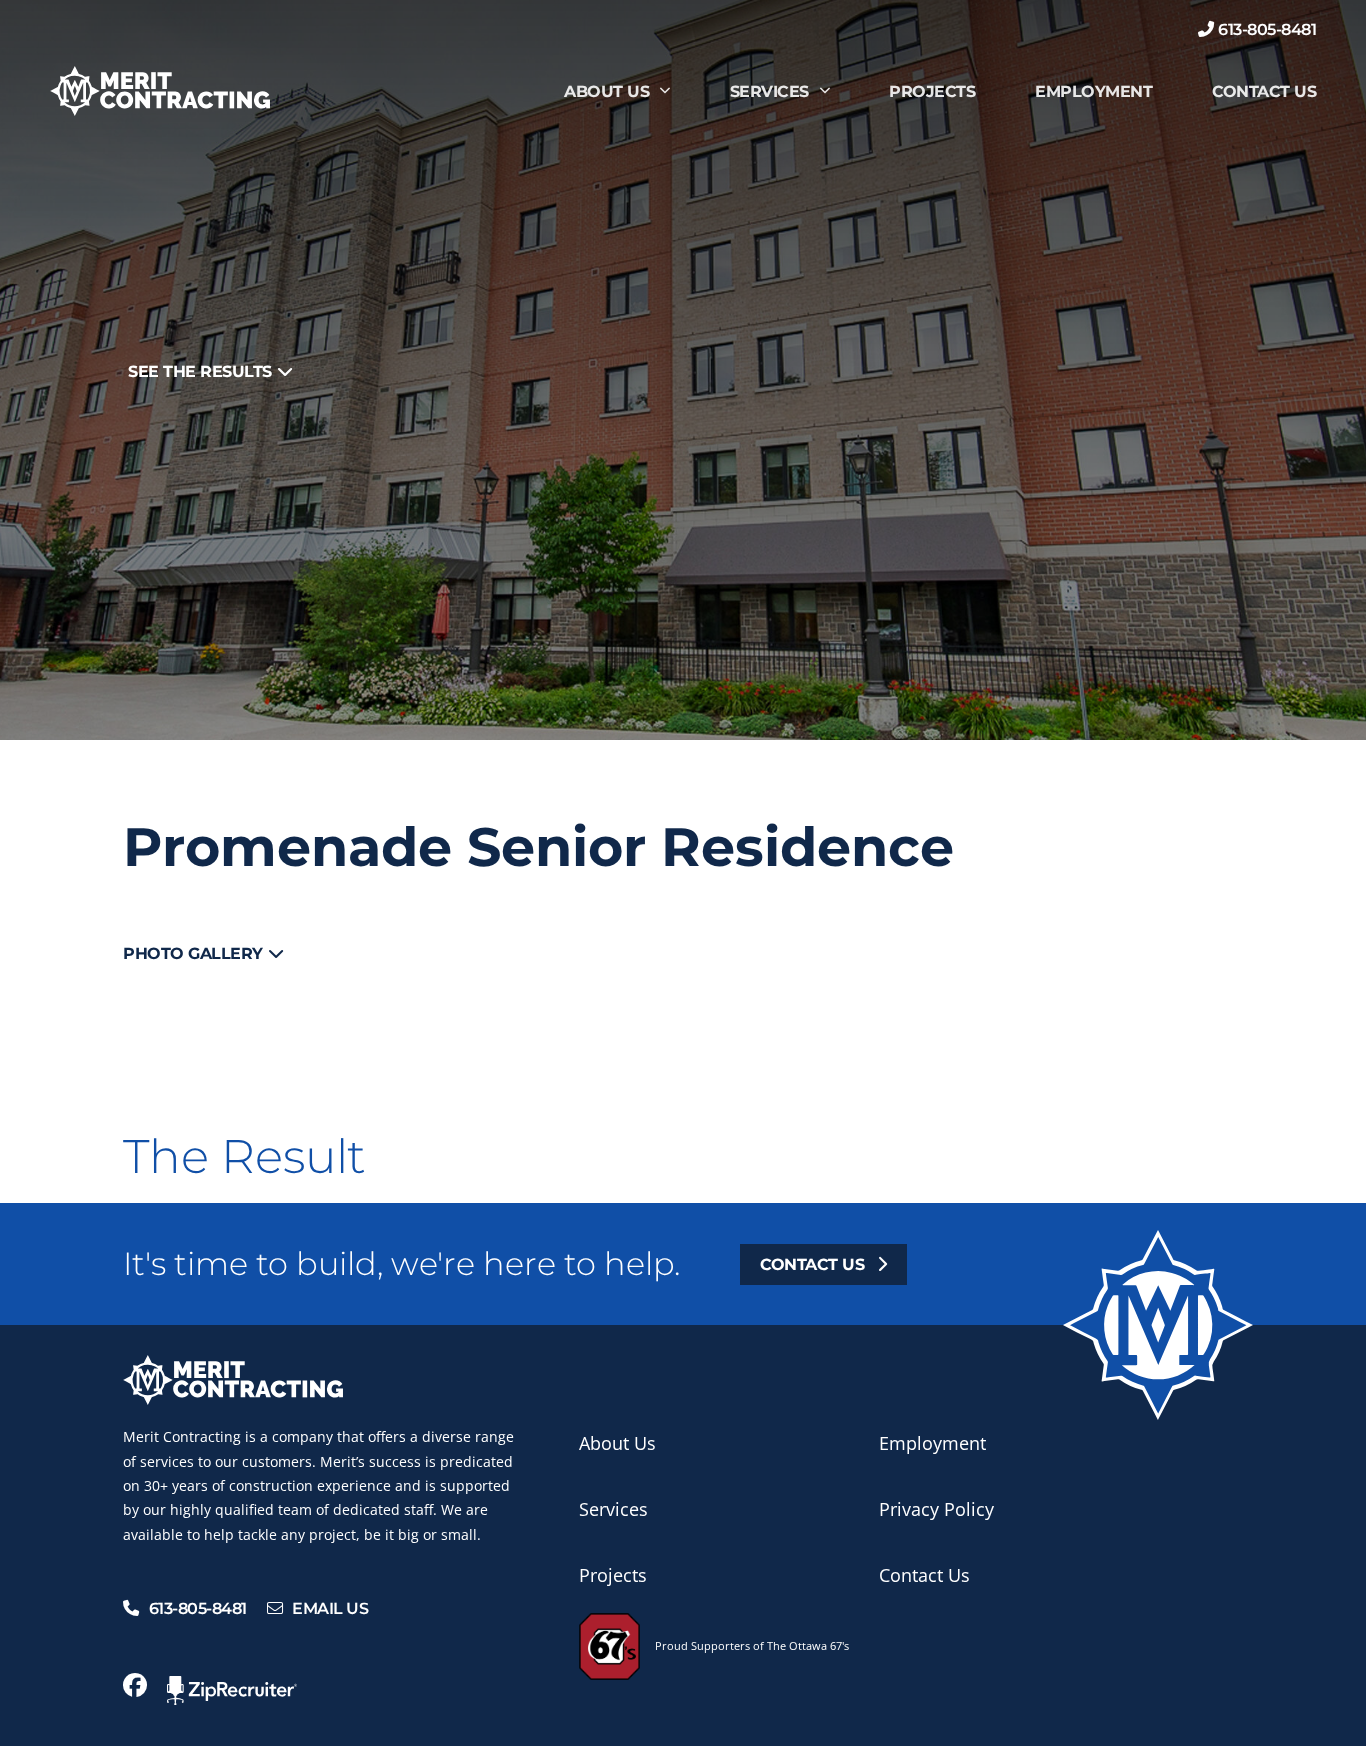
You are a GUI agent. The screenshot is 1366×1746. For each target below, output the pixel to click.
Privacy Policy (936, 1509)
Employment (1093, 91)
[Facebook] (135, 1685)
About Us (606, 91)
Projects (932, 91)
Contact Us (1264, 91)
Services (769, 91)
